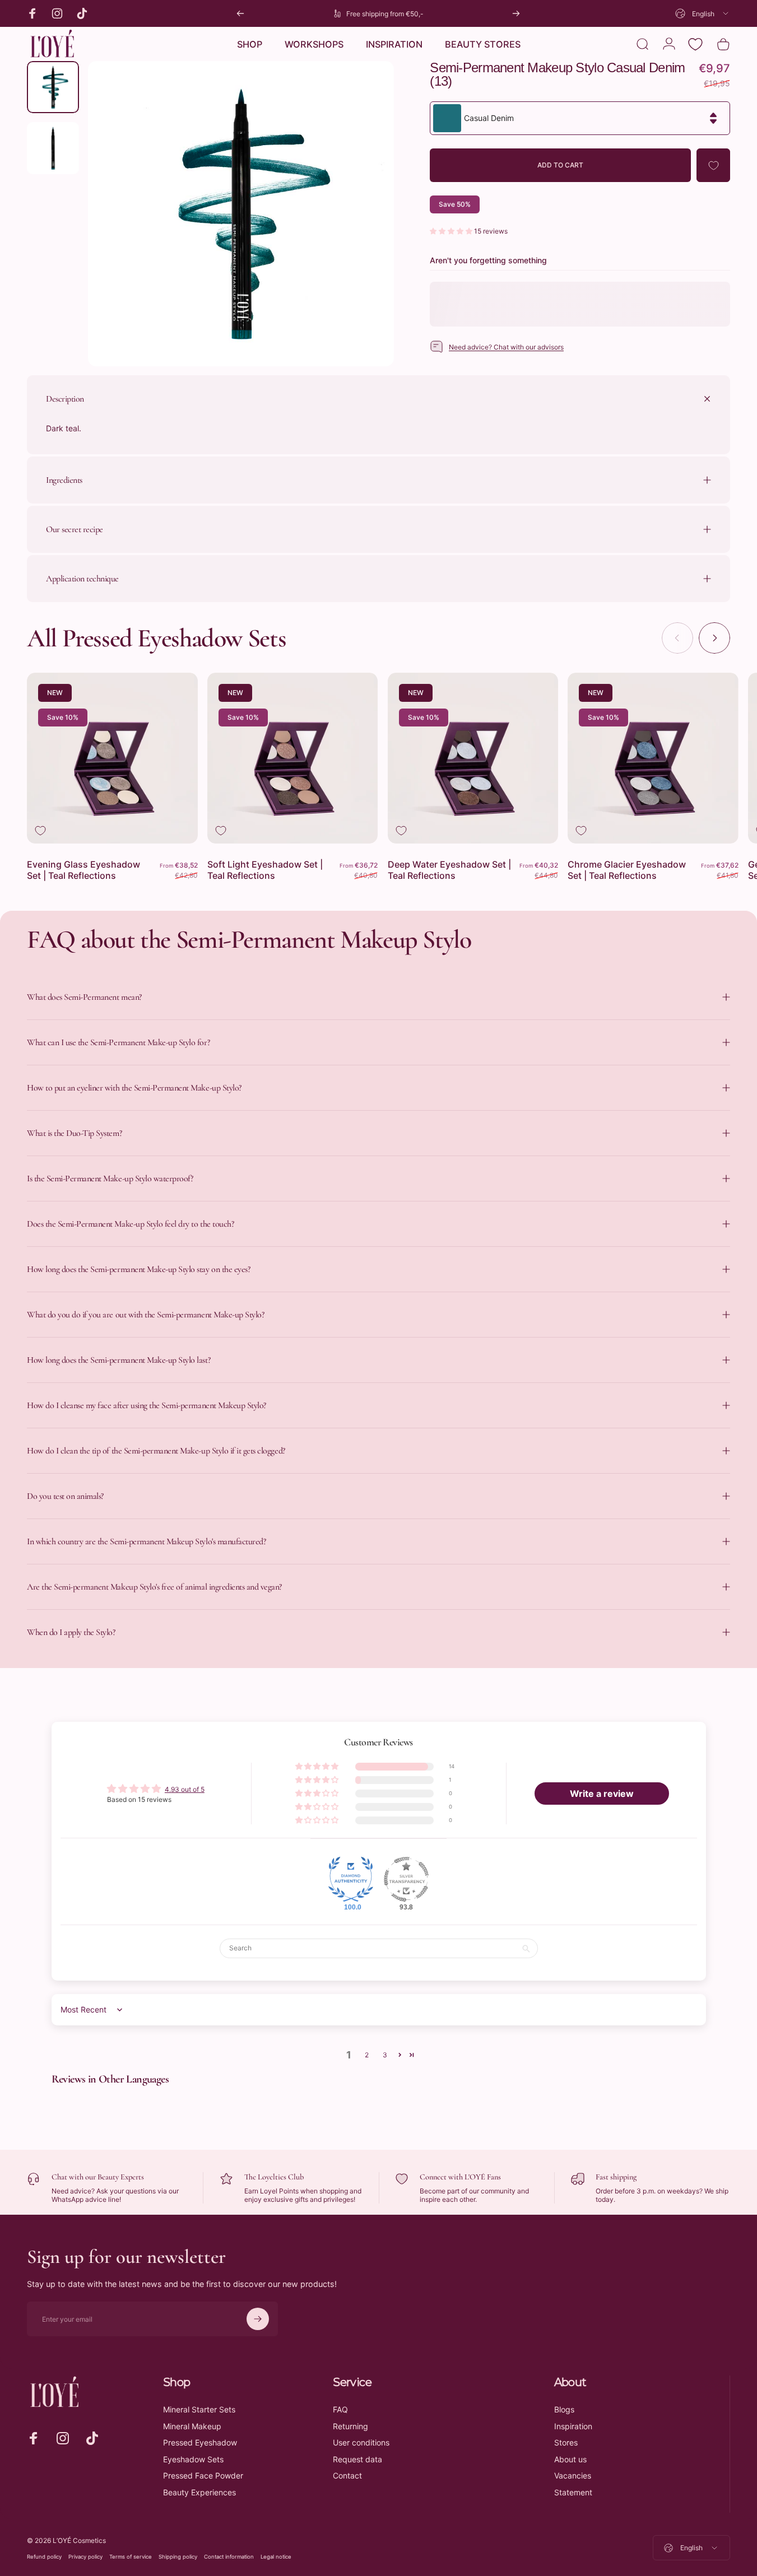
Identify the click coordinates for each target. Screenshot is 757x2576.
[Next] (516, 13)
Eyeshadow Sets (193, 2459)
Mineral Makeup (192, 2426)
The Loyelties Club (274, 2177)
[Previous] (240, 13)
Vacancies (573, 2475)
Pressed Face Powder (203, 2475)
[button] (452, 231)
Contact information (229, 2557)
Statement (573, 2492)
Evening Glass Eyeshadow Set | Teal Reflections (83, 870)
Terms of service (131, 2557)
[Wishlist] (695, 44)
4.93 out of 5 (185, 1789)
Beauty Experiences (199, 2492)
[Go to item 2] (53, 148)
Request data (357, 2459)
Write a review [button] (602, 1794)
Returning (350, 2426)
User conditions (361, 2442)
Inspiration (573, 2426)
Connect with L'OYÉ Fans (460, 2177)
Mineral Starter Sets (199, 2409)
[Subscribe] (258, 2319)
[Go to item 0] (53, 87)
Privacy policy (85, 2557)
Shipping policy (178, 2557)
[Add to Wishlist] (713, 165)
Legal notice (276, 2557)
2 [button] (367, 2055)
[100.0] (351, 1879)
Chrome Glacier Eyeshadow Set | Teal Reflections (627, 870)
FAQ (340, 2409)
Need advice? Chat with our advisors (506, 347)
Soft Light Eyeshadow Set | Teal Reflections (265, 870)
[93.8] (406, 1879)
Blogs (564, 2409)
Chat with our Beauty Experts (98, 2177)
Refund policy (44, 2557)
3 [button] (385, 2055)
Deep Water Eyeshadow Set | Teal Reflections (449, 870)
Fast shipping (616, 2177)
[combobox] (703, 13)
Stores (566, 2442)
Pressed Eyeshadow (200, 2442)
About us (570, 2459)
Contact (347, 2475)
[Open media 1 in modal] (241, 214)
